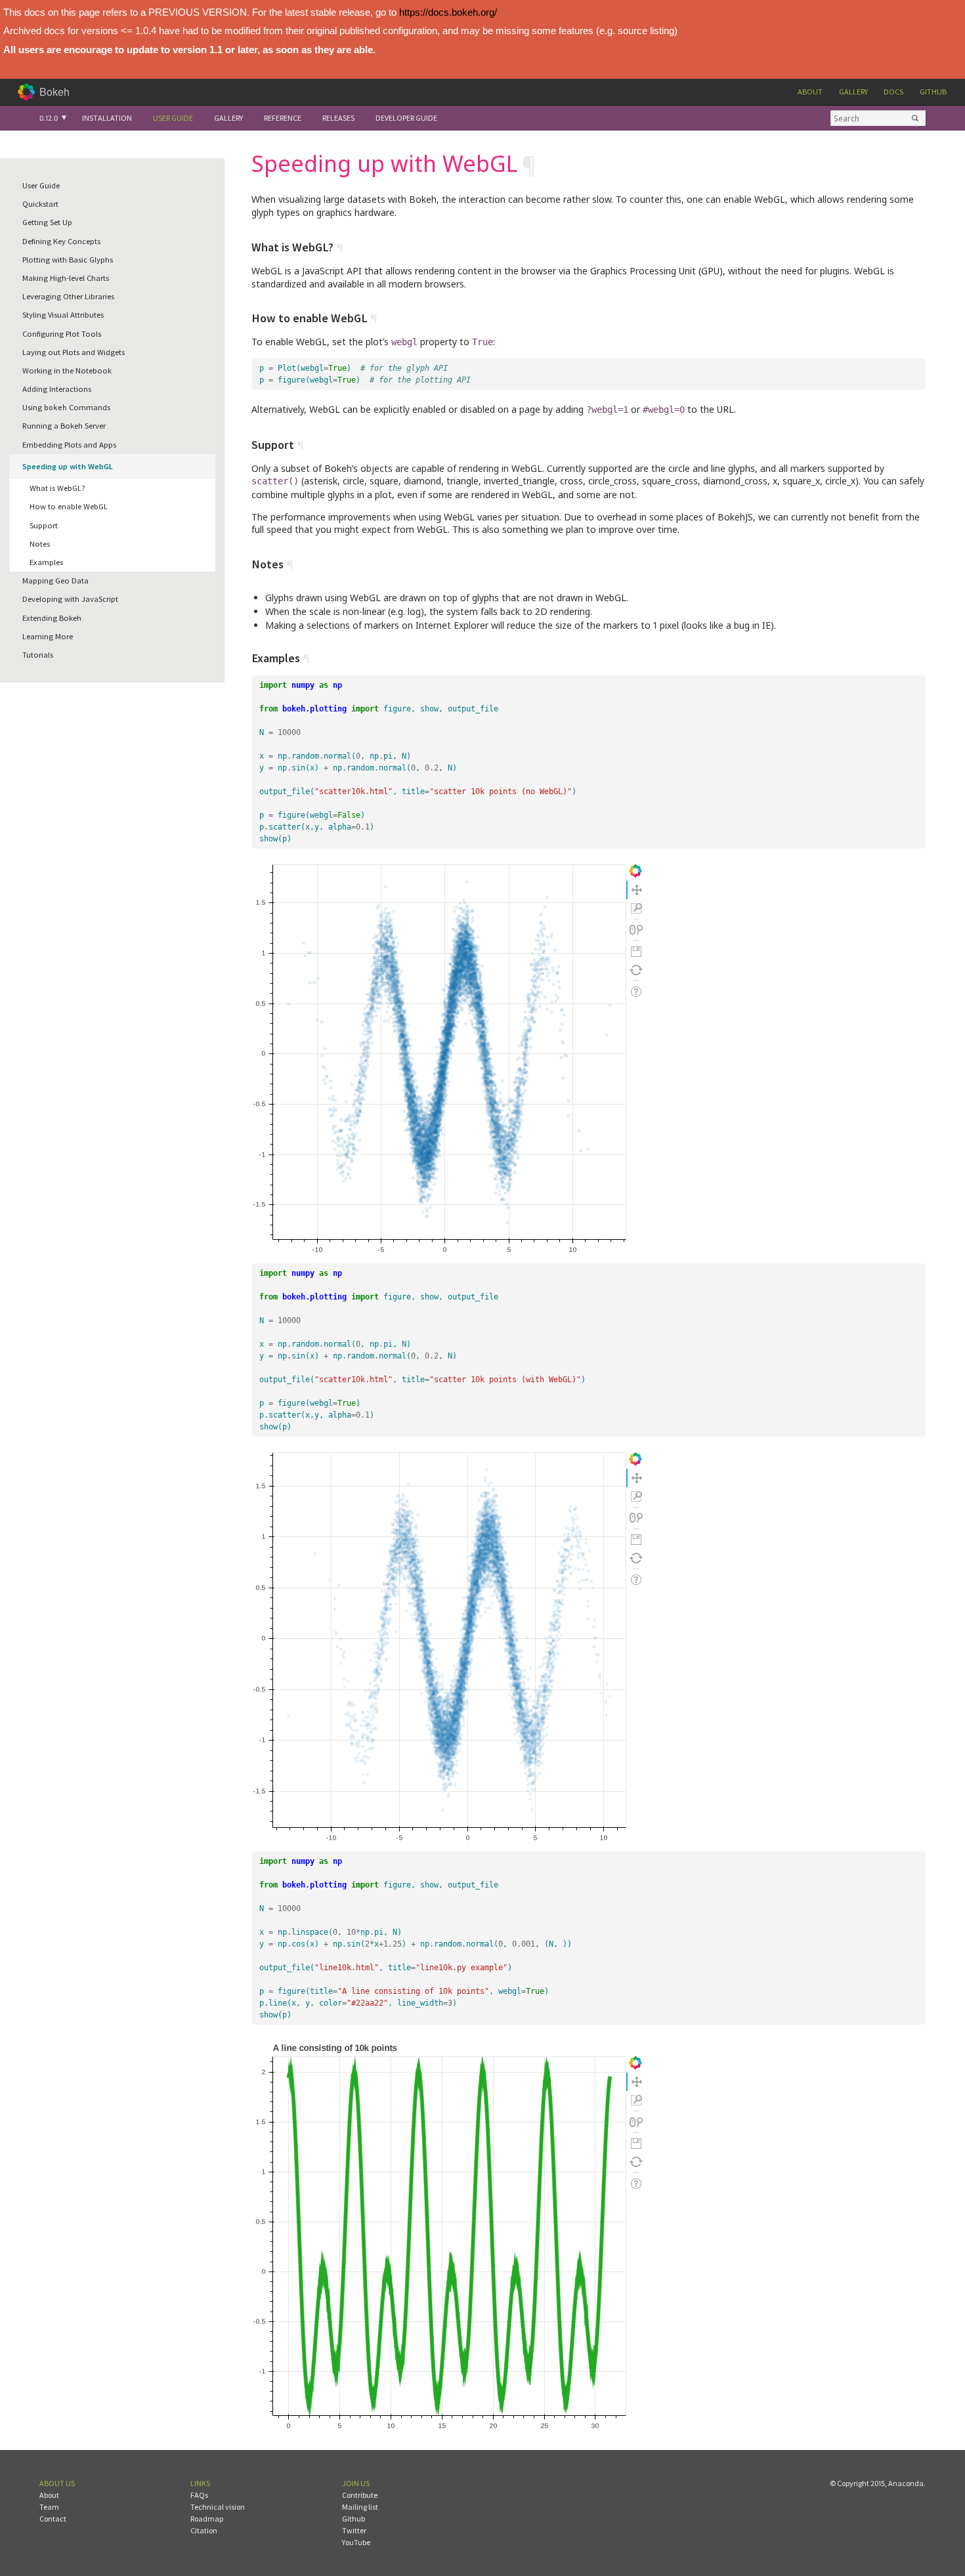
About (810, 92)
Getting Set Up (47, 222)
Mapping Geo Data (55, 581)
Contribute (360, 2495)
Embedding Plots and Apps (69, 445)
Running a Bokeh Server (64, 426)
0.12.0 (49, 118)
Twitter (354, 2530)
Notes (40, 544)
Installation (107, 118)
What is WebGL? (57, 488)
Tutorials (38, 655)
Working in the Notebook (67, 370)
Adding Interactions (57, 389)
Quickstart (40, 204)
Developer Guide (406, 118)
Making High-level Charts (66, 278)
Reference (283, 118)
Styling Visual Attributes (63, 315)
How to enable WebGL (69, 506)
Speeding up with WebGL (68, 466)
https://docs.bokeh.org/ (448, 12)
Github (933, 92)
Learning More (48, 636)
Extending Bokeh (52, 618)
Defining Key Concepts (61, 241)
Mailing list (360, 2507)
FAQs (199, 2495)
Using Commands (66, 407)
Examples (46, 562)
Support (44, 525)
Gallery (853, 92)
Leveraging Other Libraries (68, 296)
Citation (204, 2530)
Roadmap (207, 2519)
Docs (893, 92)
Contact (53, 2519)
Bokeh (54, 92)
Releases (338, 118)
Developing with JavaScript (70, 599)
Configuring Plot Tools (62, 334)
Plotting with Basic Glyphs (68, 260)
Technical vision (218, 2507)
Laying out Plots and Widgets (74, 352)
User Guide (173, 118)
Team (49, 2507)
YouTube (356, 2542)
